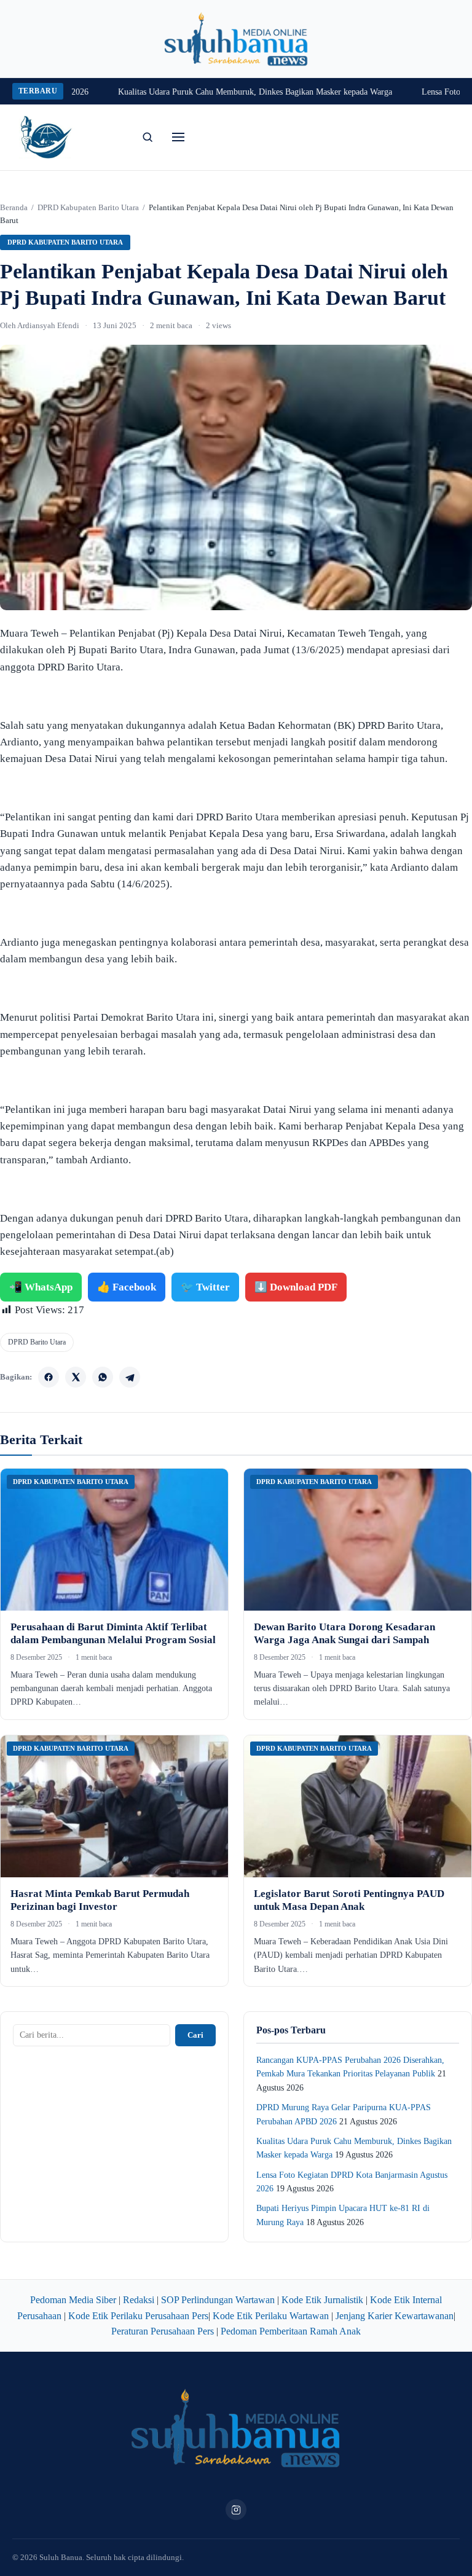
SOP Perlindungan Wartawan (218, 2300)
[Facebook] (49, 1377)
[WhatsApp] (103, 1377)
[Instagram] (236, 2510)
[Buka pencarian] (147, 137)
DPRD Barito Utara (37, 1342)
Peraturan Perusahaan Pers (163, 2331)
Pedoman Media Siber (73, 2300)
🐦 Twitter (205, 1287)
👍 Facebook (127, 1287)
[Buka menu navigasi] (178, 137)
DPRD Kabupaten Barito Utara (88, 207)
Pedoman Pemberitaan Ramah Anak (291, 2331)
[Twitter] (76, 1377)
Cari (195, 2035)
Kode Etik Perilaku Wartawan (271, 2316)
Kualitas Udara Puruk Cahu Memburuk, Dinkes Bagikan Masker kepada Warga (222, 92)
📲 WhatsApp (41, 1287)
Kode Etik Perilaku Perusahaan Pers (138, 2316)
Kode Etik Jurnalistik (322, 2300)
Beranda (14, 207)
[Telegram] (130, 1377)
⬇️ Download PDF (296, 1287)
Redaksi (139, 2300)
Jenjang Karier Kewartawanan (395, 2316)
